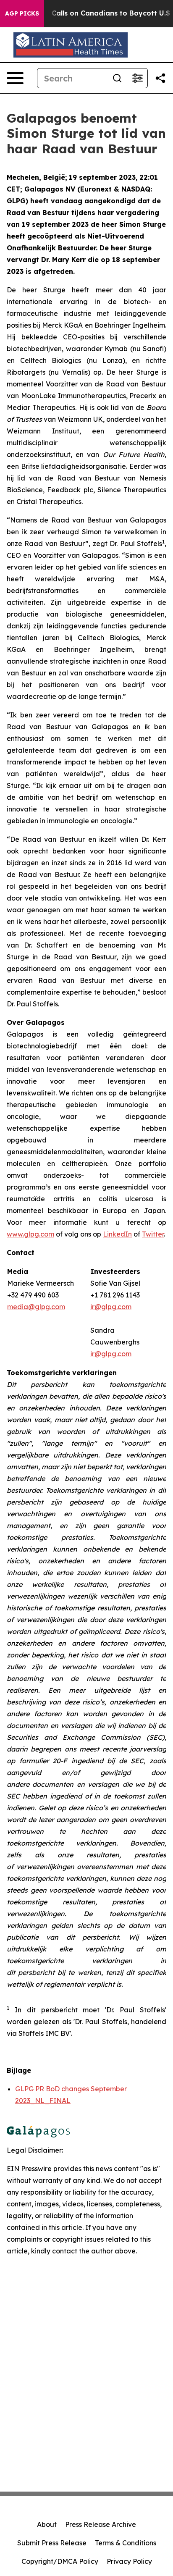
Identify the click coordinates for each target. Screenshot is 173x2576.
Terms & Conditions (126, 2543)
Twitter (153, 1234)
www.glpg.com (30, 1234)
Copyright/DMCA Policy (60, 2561)
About (47, 2524)
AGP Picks (22, 13)
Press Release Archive (101, 2524)
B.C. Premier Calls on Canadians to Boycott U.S (89, 13)
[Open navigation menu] (15, 78)
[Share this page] (160, 78)
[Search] (117, 78)
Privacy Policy (129, 2561)
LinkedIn (117, 1234)
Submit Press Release (52, 2543)
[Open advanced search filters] (137, 78)
